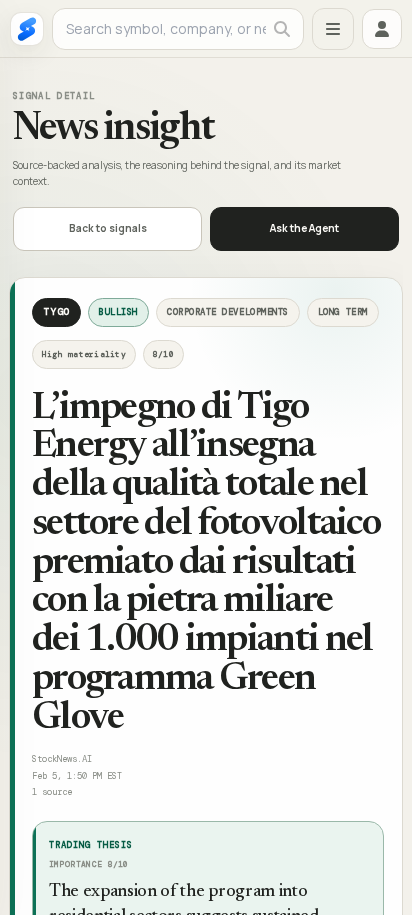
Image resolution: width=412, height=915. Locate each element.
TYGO (56, 311)
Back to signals (108, 228)
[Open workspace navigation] (333, 29)
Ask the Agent (304, 228)
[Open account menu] (382, 29)
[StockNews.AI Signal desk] (27, 29)
